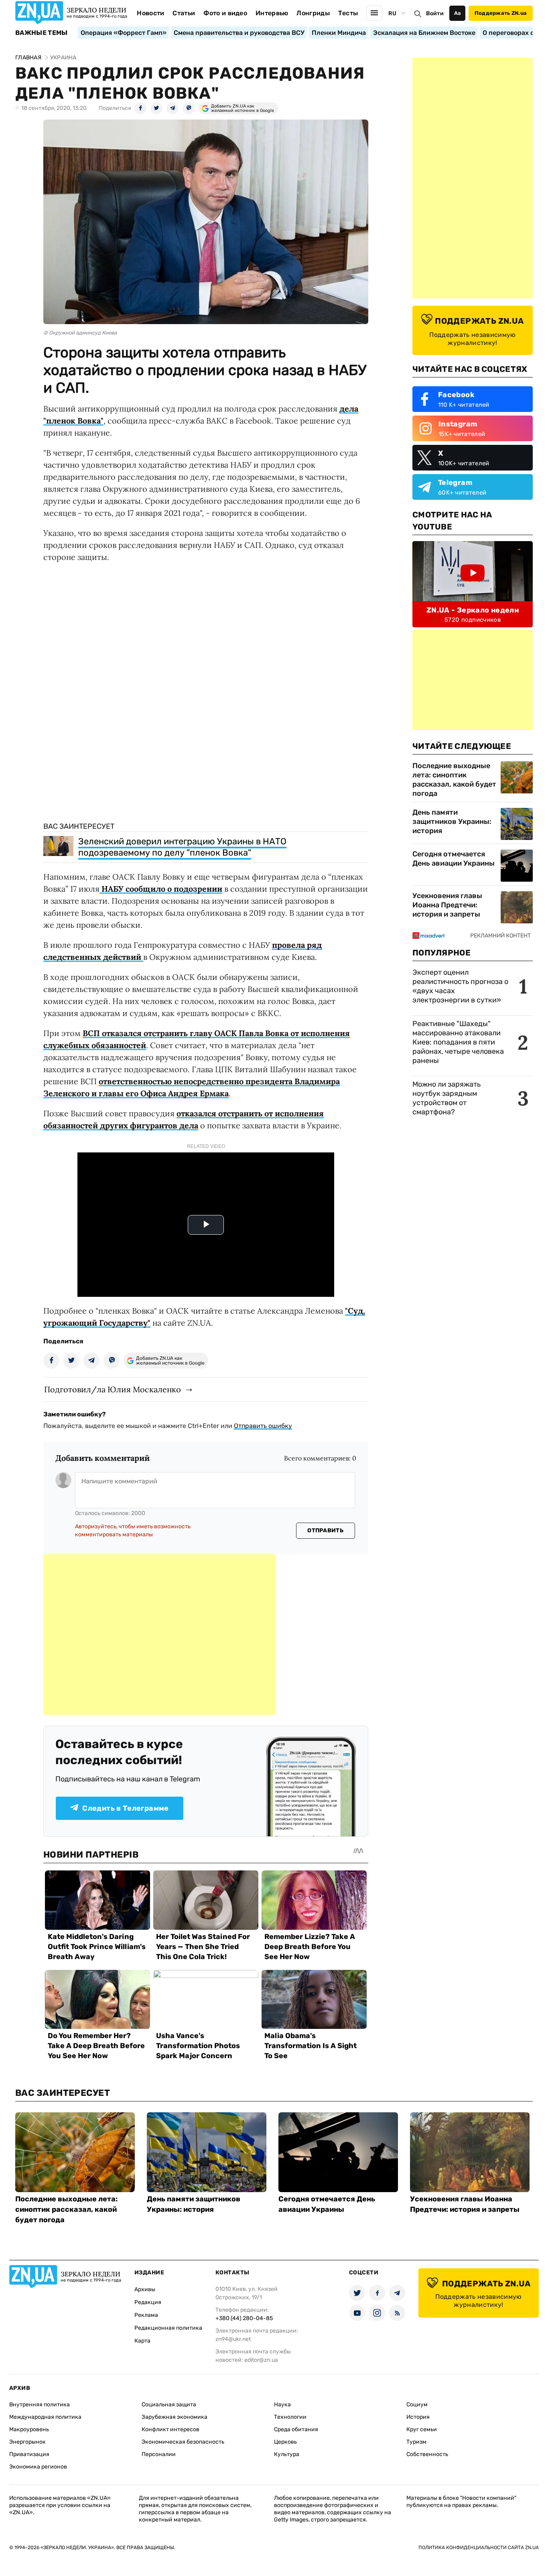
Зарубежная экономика (175, 2417)
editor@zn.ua (261, 2360)
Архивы (145, 2289)
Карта (142, 2341)
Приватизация (29, 2454)
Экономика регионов (38, 2467)
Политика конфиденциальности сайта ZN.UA (479, 2548)
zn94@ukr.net (233, 2339)
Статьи (184, 13)
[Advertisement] (160, 1635)
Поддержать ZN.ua (501, 13)
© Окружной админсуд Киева (80, 333)
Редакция (148, 2302)
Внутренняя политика (40, 2405)
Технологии (290, 2417)
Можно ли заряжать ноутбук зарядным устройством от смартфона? (447, 1098)
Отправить (325, 1530)
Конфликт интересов (170, 2429)
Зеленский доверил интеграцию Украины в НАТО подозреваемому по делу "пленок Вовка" (182, 847)
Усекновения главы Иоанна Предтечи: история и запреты (447, 905)
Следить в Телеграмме (125, 1808)
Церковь (285, 2442)
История (418, 2417)
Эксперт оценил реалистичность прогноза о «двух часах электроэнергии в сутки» (460, 986)
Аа (458, 13)
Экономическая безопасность (183, 2442)
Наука (282, 2405)
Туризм (416, 2442)
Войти (435, 13)
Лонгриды (313, 13)
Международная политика (45, 2417)
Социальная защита (169, 2405)
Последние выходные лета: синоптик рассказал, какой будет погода (454, 780)
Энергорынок (27, 2442)
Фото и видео (225, 13)
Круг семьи (422, 2429)
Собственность (427, 2454)
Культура (287, 2454)
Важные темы (42, 33)
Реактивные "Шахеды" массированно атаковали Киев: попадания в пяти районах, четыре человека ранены (458, 1042)
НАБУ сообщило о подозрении (161, 889)
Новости (150, 13)
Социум (417, 2405)
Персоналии (159, 2454)
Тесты (348, 13)
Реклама (146, 2315)
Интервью (272, 13)
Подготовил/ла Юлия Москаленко (113, 1389)
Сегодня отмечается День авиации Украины (454, 859)
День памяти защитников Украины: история (452, 821)
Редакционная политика (168, 2328)
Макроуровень (29, 2429)
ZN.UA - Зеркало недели (473, 610)
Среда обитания (296, 2429)
